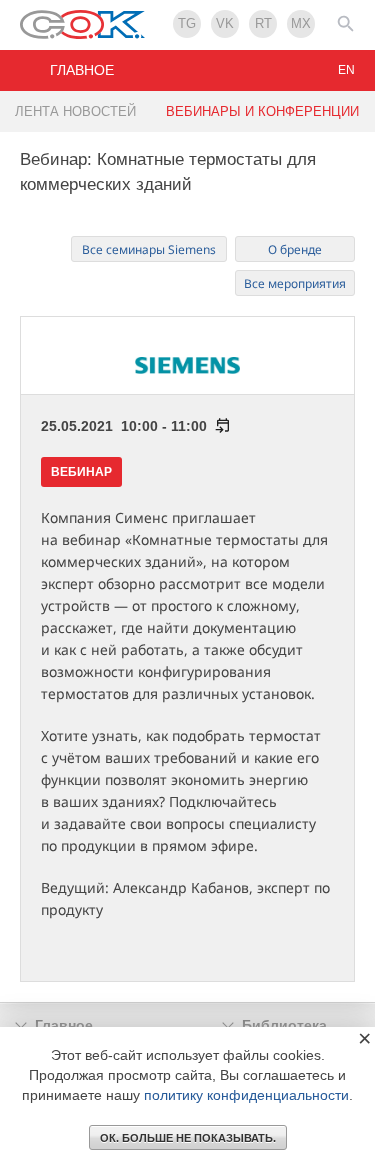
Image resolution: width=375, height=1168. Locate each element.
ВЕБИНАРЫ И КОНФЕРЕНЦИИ (262, 111)
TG (187, 23)
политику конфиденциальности (246, 1095)
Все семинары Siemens (149, 249)
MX (301, 23)
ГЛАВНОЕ (82, 70)
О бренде (295, 249)
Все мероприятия (295, 283)
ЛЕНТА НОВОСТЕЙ (75, 111)
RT (263, 23)
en (346, 70)
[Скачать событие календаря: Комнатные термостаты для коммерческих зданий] (219, 426)
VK (225, 23)
